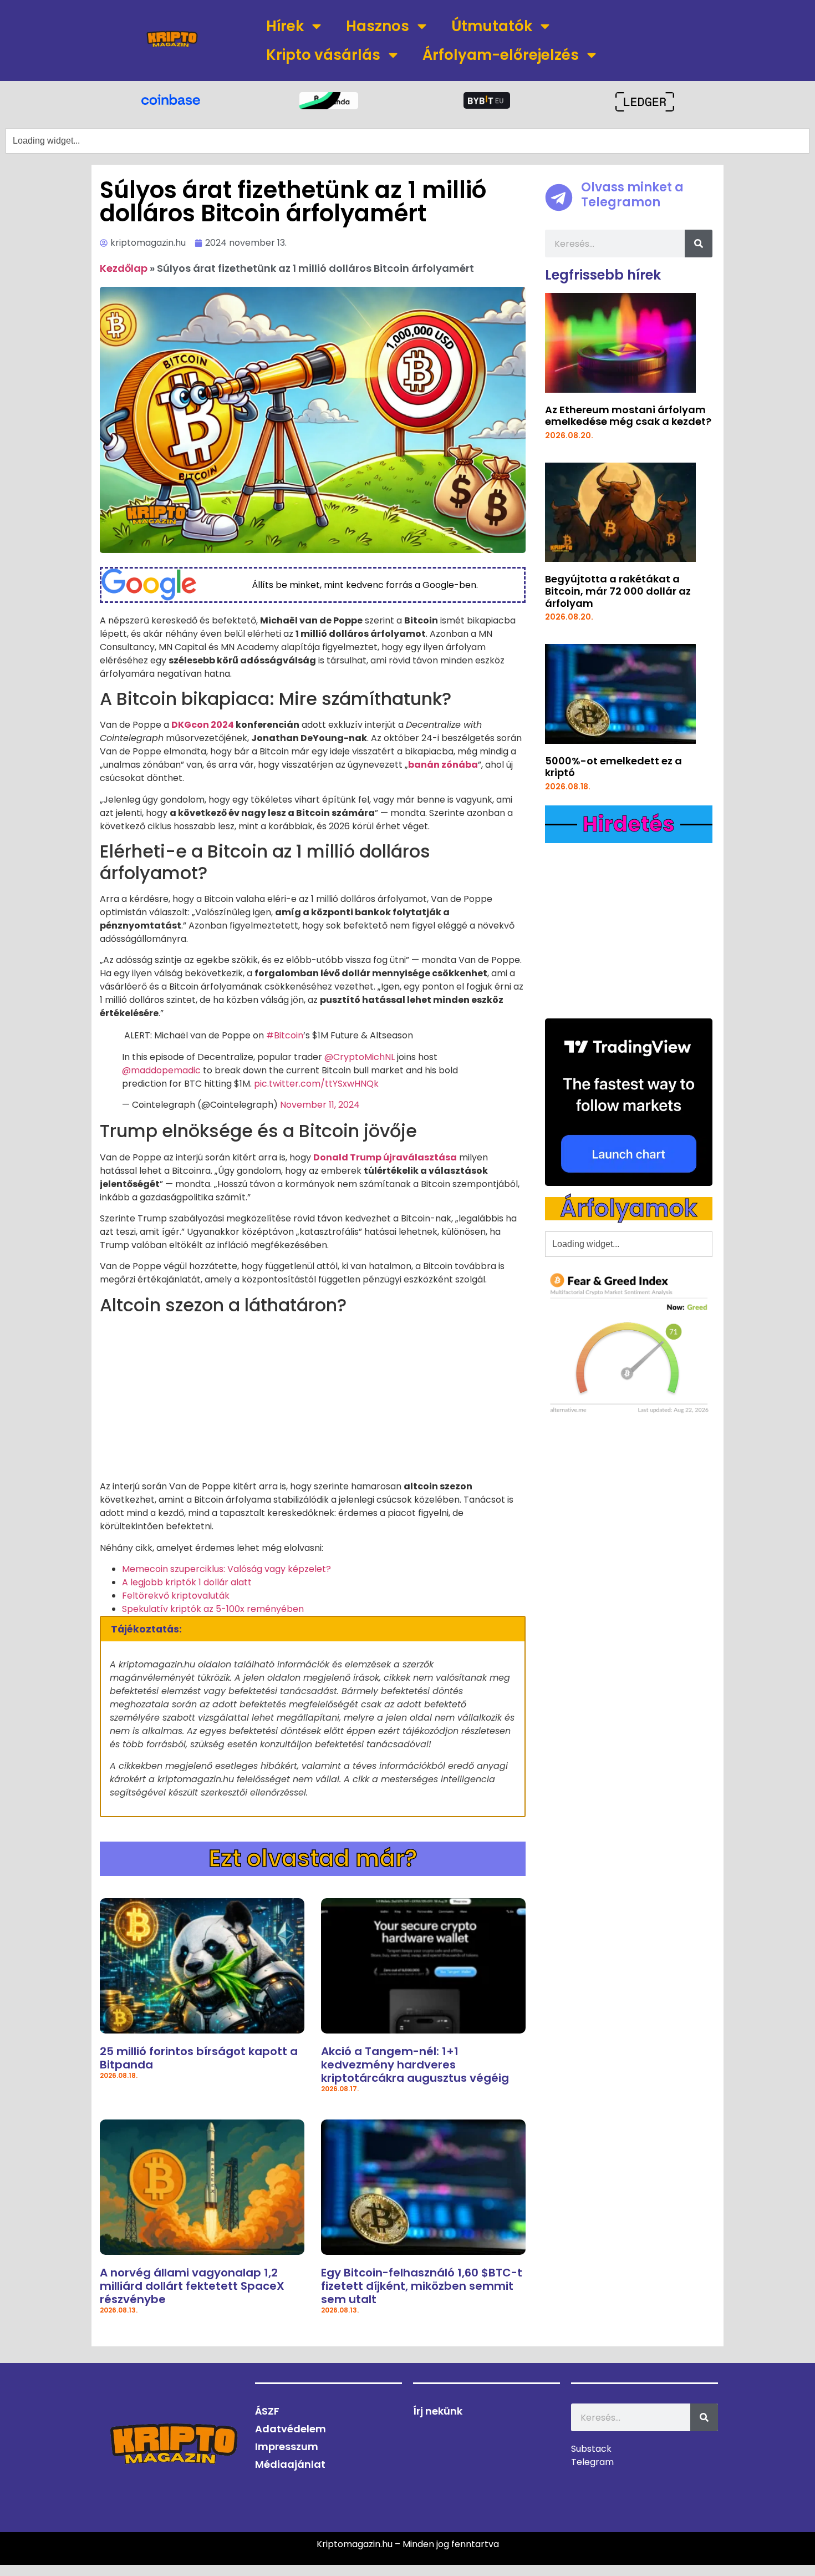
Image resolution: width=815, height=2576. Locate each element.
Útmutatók (492, 26)
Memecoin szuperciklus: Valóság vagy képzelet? (226, 1569)
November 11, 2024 (320, 1105)
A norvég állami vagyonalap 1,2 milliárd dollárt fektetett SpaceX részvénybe (192, 2286)
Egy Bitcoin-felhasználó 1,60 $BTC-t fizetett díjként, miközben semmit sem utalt (422, 2286)
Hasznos (378, 26)
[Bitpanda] (328, 101)
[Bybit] (487, 100)
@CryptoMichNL (360, 1057)
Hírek (285, 26)
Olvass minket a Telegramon (632, 194)
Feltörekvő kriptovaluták (176, 1596)
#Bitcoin (285, 1035)
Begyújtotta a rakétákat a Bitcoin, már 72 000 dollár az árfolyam (618, 591)
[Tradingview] (629, 1102)
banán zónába (443, 765)
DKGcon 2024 (203, 725)
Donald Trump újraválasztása (385, 1157)
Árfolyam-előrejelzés (501, 55)
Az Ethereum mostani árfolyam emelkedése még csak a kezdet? (628, 416)
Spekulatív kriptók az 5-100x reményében (213, 1609)
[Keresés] (699, 244)
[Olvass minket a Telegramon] (559, 197)
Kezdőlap (124, 268)
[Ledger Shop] (645, 102)
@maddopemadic (161, 1070)
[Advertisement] (313, 1402)
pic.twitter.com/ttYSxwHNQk (316, 1084)
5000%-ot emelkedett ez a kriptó (613, 767)
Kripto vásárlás (323, 55)
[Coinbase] (170, 99)
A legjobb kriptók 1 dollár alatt (187, 1582)
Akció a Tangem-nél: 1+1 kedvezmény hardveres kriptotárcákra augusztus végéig (415, 2065)
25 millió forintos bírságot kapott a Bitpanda (199, 2058)
